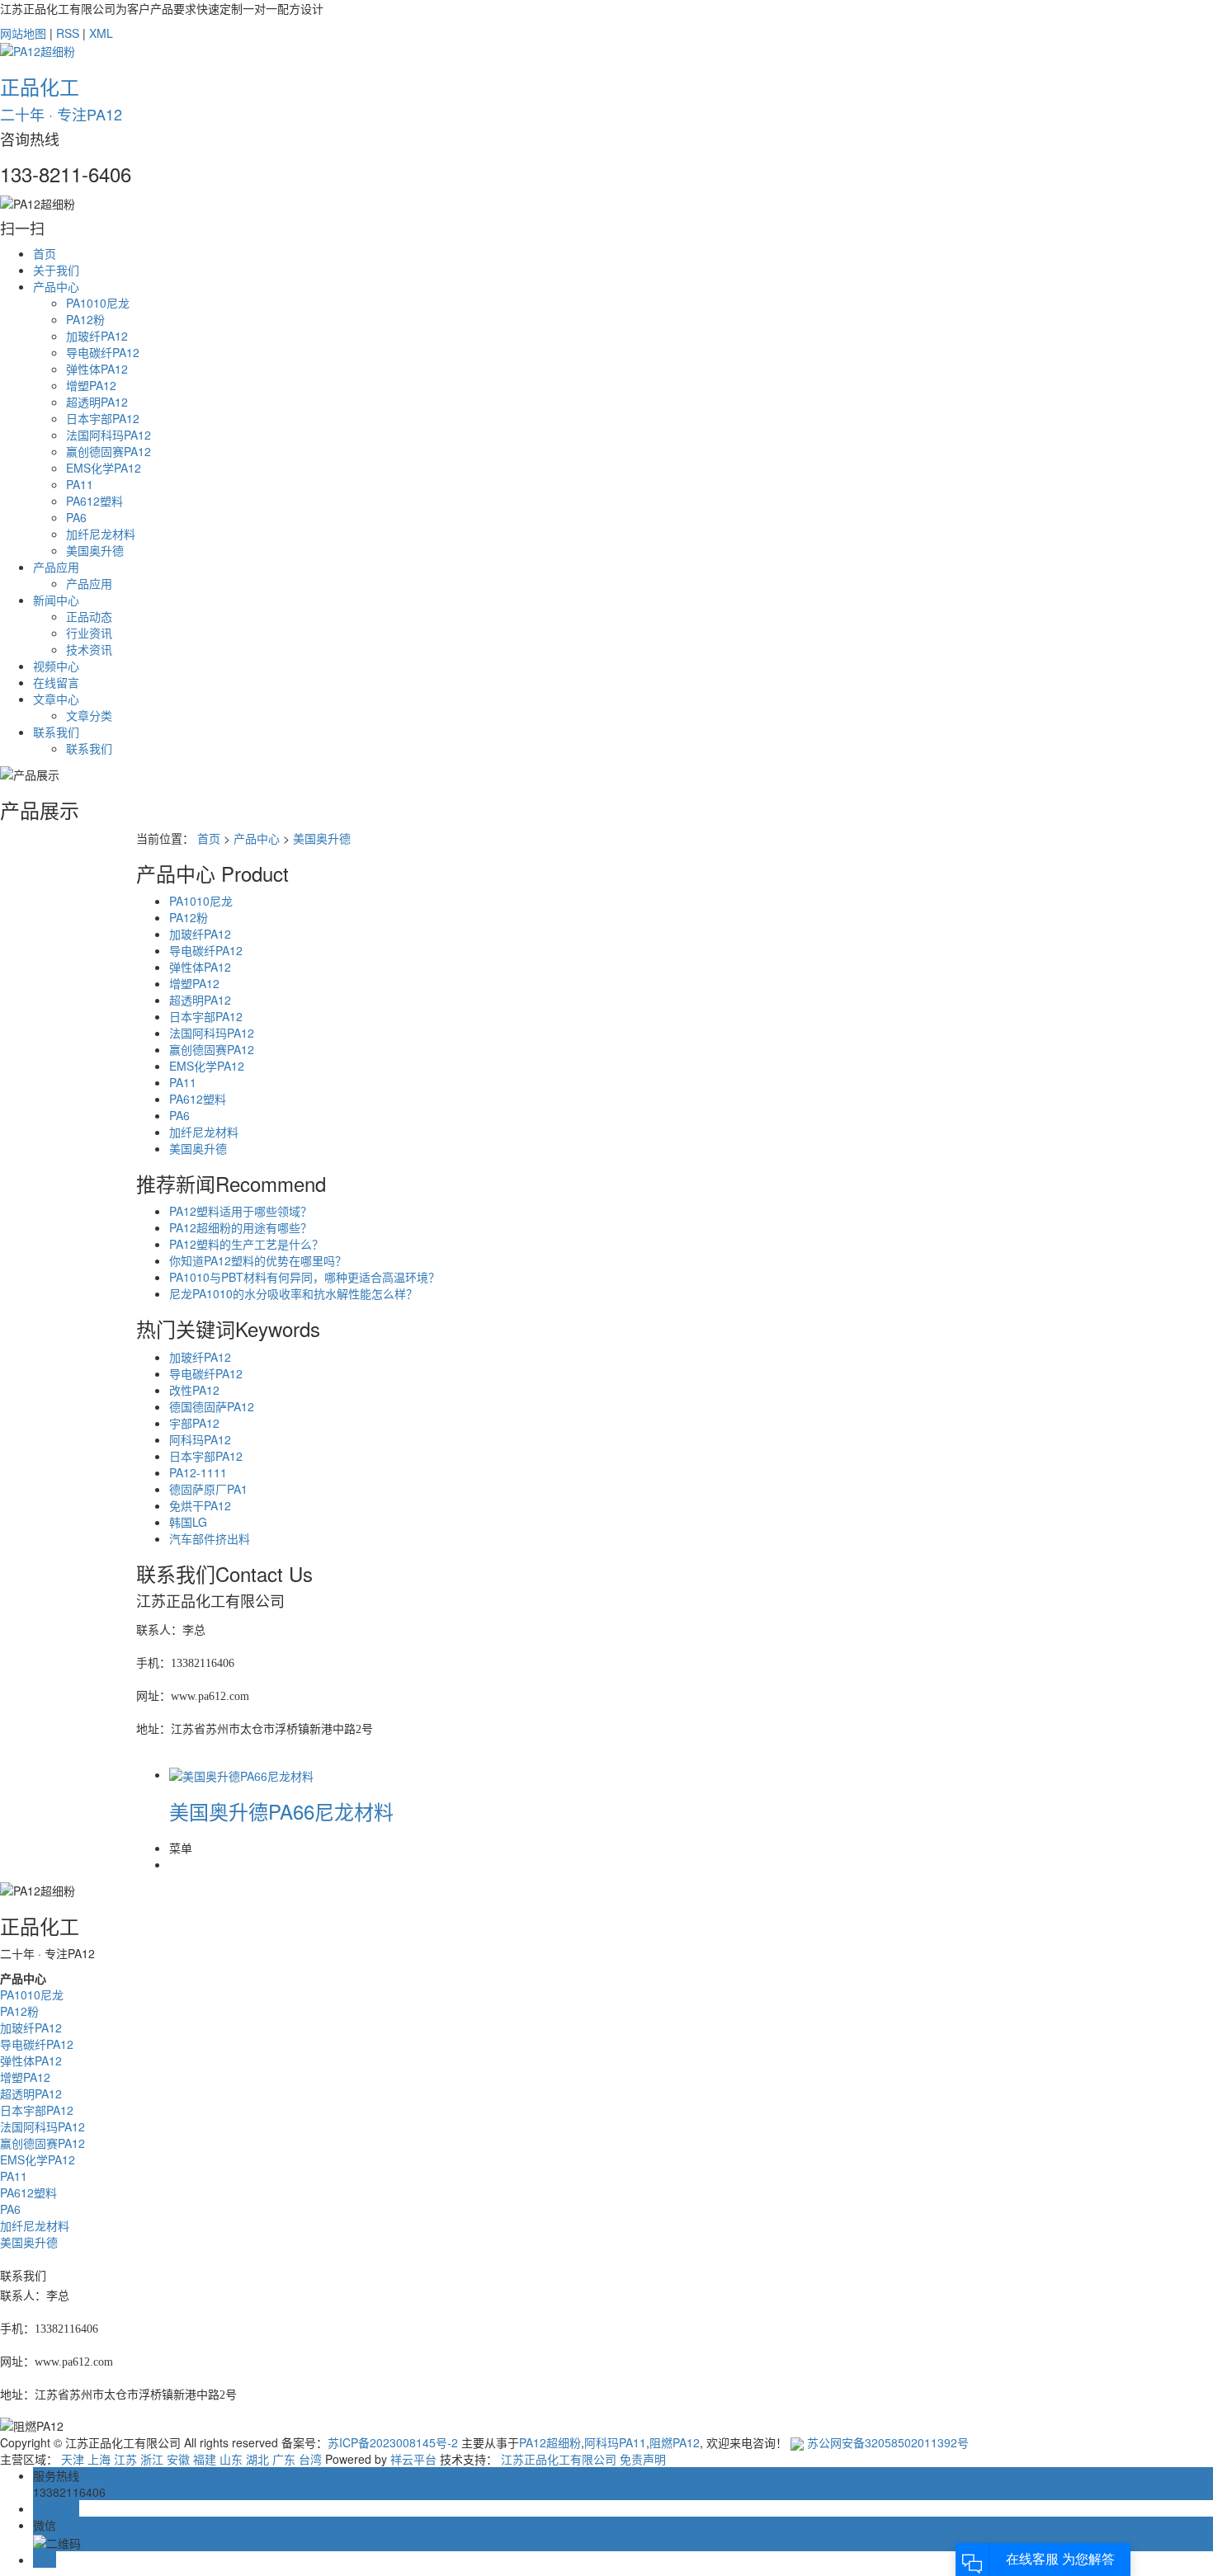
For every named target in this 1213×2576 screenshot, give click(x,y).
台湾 (310, 2459)
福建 (205, 2459)
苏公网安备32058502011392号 (886, 2442)
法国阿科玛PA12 (109, 435)
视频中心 (56, 666)
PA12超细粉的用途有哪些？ (241, 1227)
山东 (231, 2459)
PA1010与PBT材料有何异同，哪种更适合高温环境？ (304, 1277)
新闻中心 (56, 600)
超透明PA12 (97, 402)
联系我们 (56, 732)
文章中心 (56, 699)
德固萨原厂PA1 (208, 1489)
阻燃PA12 (675, 2442)
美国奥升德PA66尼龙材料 (281, 1811)
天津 (73, 2459)
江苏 (125, 2459)
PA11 (80, 484)
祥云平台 (413, 2459)
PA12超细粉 (550, 2442)
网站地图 (23, 33)
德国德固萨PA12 (212, 1406)
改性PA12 (194, 1390)
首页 (45, 253)
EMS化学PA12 (104, 468)
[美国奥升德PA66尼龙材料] (241, 1774)
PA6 (76, 517)
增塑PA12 (91, 385)
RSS (68, 33)
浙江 (152, 2459)
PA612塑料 (94, 501)
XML (101, 33)
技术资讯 (89, 649)
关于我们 (56, 270)
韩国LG (188, 1522)
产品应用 (56, 567)
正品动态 (89, 616)
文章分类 (89, 715)
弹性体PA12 (97, 369)
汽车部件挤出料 (210, 1538)
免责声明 (643, 2459)
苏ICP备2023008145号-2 (393, 2442)
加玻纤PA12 (97, 336)
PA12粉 (85, 319)
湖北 (257, 2459)
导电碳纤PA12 (103, 352)
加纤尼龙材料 (101, 534)
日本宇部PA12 (103, 418)
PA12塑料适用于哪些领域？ (241, 1211)
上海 (99, 2459)
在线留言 (56, 682)
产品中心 (56, 286)
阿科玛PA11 (615, 2442)
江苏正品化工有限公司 (559, 2459)
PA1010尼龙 (98, 303)
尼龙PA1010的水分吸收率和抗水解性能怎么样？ (293, 1293)
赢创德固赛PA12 (109, 451)
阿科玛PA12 (200, 1439)
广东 (284, 2459)
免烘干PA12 (200, 1505)
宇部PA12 (194, 1423)
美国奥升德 (95, 550)
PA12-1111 (198, 1472)
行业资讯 (89, 633)
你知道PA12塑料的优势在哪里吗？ (258, 1260)
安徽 (178, 2459)
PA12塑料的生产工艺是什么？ (246, 1244)
